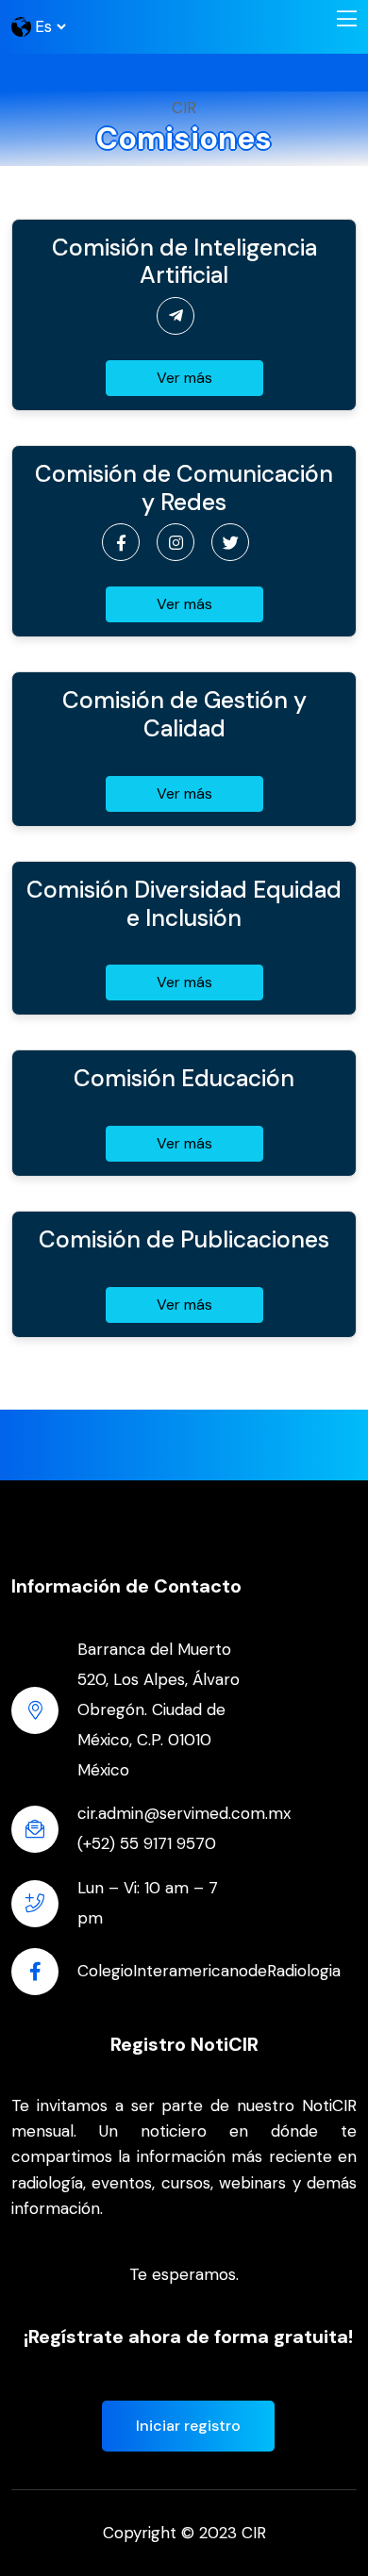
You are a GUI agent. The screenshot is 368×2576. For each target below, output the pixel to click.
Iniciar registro (188, 2426)
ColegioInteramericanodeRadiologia (209, 1971)
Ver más (184, 378)
